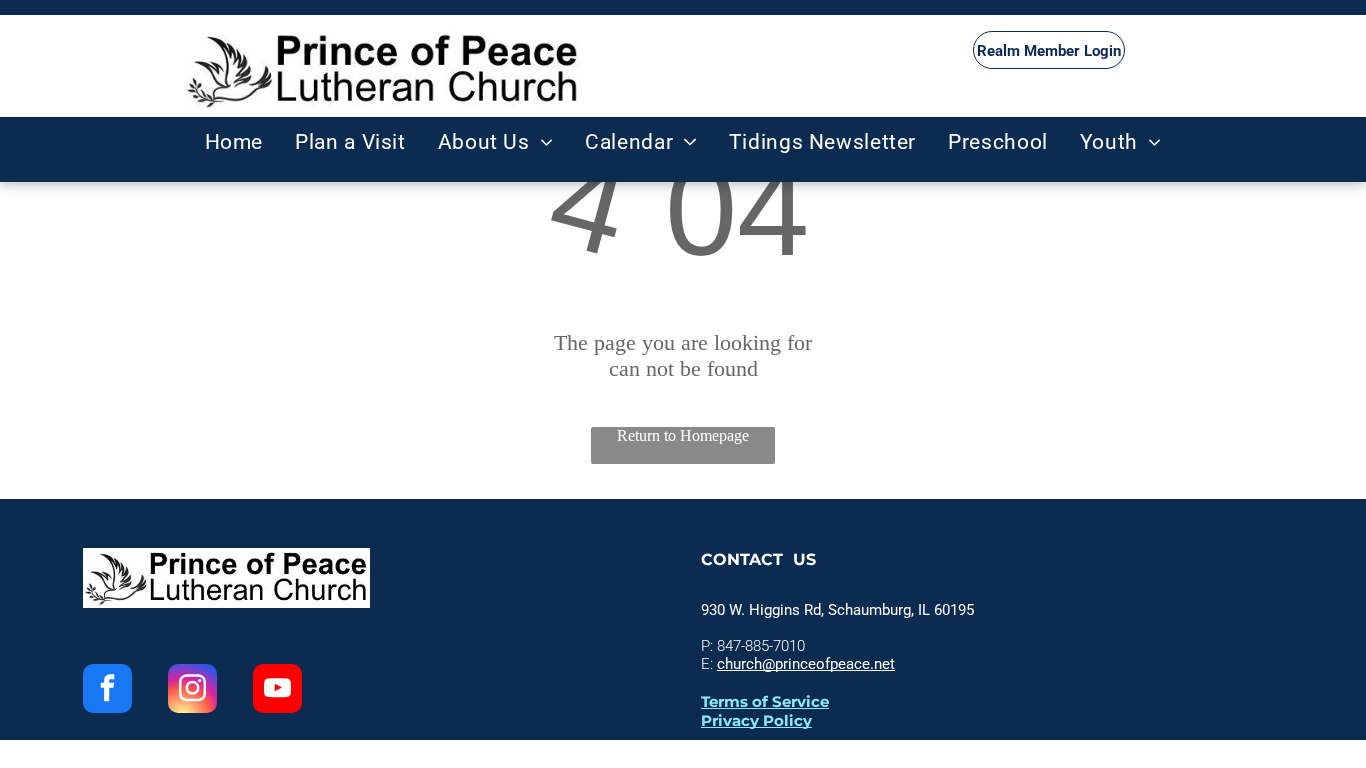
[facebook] (107, 691)
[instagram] (192, 691)
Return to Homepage (683, 435)
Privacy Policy (756, 720)
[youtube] (277, 691)
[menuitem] (234, 142)
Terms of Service (765, 701)
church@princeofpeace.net (806, 664)
